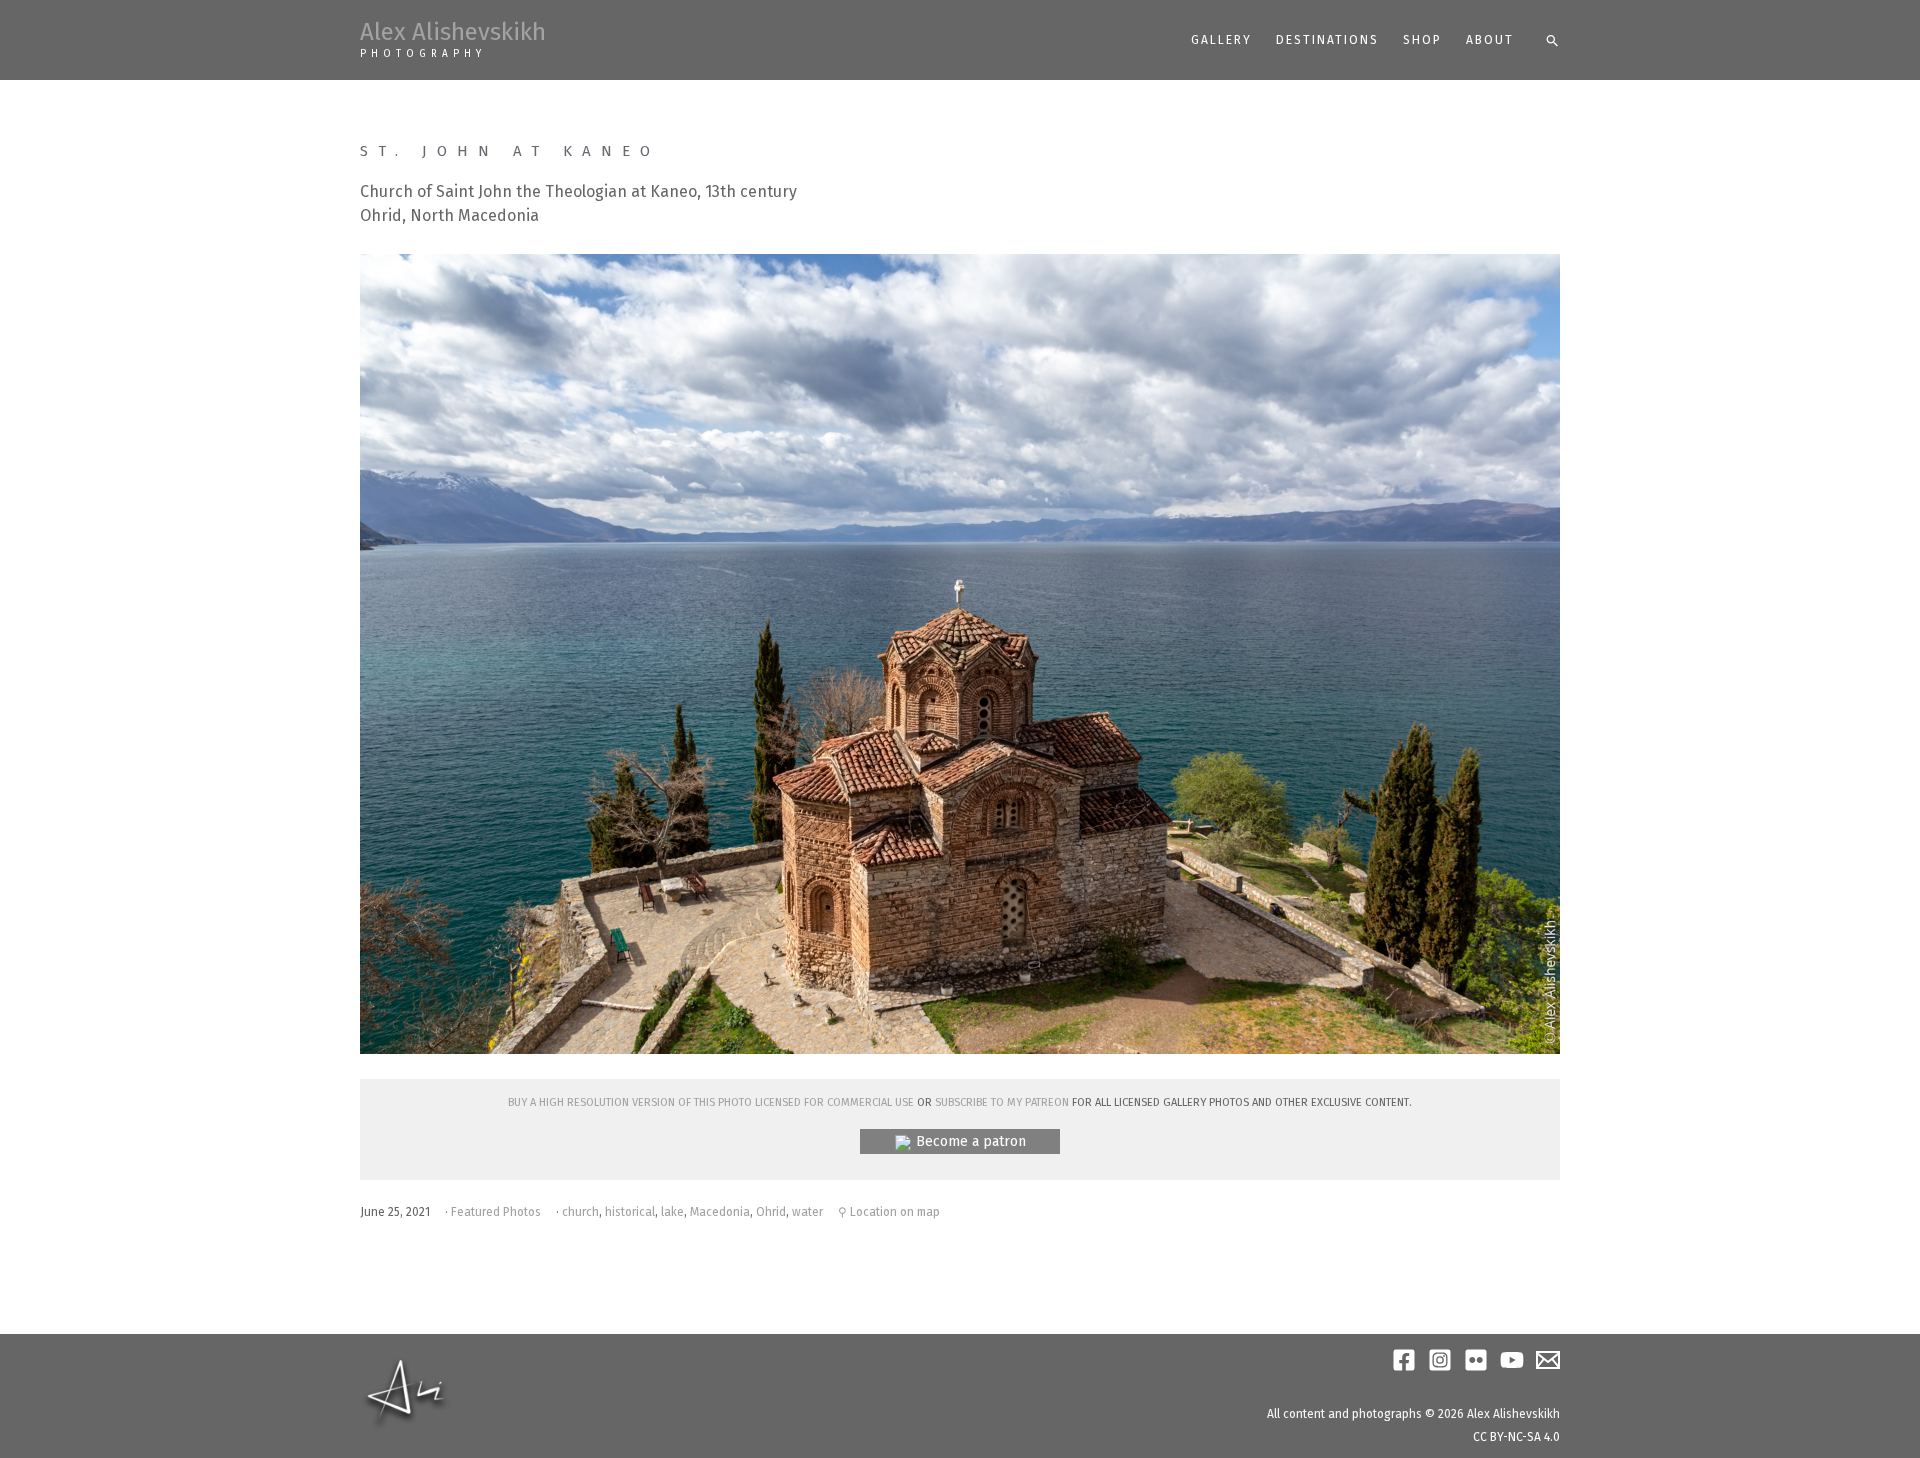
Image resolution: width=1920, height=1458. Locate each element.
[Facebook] (1404, 1360)
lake (672, 1212)
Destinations (1327, 40)
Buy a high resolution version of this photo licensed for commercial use (711, 1100)
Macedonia (720, 1212)
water (807, 1212)
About (1490, 40)
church (580, 1212)
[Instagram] (1440, 1360)
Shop (1422, 40)
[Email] (1548, 1360)
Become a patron (971, 1141)
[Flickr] (1476, 1360)
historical (630, 1212)
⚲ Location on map (889, 1212)
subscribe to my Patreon (1002, 1100)
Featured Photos (496, 1212)
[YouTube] (1512, 1360)
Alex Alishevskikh (453, 32)
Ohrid (771, 1212)
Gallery (1221, 40)
